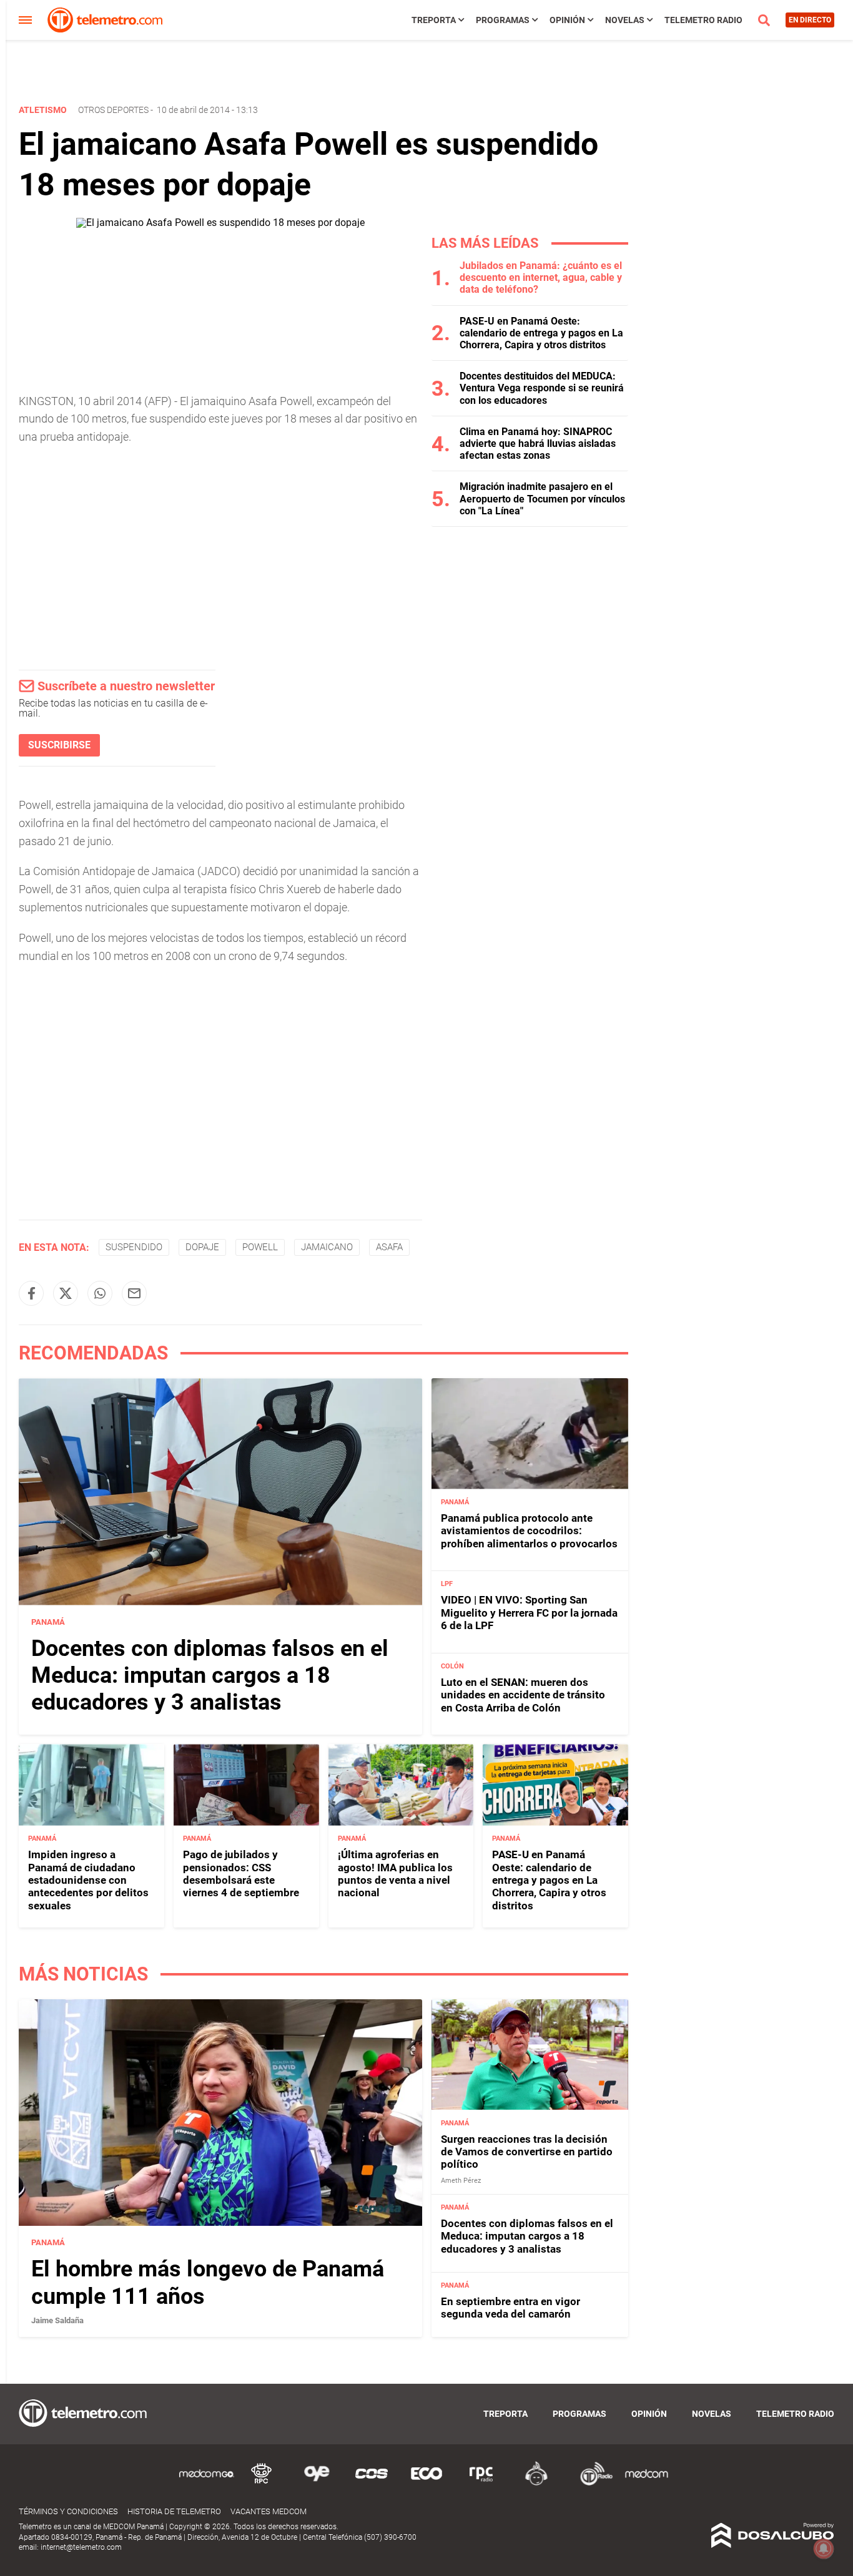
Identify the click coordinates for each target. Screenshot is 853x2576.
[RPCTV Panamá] (262, 2483)
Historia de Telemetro (174, 2511)
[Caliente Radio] (536, 2483)
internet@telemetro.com (81, 2547)
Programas (503, 20)
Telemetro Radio (703, 20)
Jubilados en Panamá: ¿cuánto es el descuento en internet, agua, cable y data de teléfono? (541, 277)
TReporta (434, 20)
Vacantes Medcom (269, 2511)
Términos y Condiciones (68, 2511)
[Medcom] (646, 2483)
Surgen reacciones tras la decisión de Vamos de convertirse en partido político (527, 2152)
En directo (810, 20)
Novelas (625, 20)
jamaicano (327, 1247)
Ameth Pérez (461, 2181)
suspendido (134, 1247)
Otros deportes (113, 110)
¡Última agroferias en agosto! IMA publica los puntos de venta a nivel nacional (395, 1873)
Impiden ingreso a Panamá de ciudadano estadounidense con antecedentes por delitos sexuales (88, 1880)
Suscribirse (59, 745)
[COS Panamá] (372, 2483)
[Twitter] (66, 1293)
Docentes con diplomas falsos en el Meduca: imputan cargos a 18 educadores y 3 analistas (210, 1675)
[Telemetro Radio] (591, 2483)
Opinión (567, 20)
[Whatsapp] (100, 1293)
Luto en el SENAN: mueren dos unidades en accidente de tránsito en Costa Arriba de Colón (523, 1695)
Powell (260, 1247)
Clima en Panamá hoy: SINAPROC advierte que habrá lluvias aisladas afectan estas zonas (538, 443)
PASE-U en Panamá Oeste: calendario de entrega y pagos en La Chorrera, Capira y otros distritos (541, 333)
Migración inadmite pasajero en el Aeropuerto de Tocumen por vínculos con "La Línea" (542, 498)
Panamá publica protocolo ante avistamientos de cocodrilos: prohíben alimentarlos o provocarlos (529, 1531)
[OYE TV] (317, 2483)
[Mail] (134, 1293)
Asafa (389, 1247)
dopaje (202, 1247)
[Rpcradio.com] (481, 2483)
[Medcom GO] (207, 2483)
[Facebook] (31, 1293)
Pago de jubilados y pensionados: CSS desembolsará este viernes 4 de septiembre (241, 1873)
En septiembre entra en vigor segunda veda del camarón (510, 2308)
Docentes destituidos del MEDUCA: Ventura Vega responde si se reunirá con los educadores (542, 388)
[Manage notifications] (824, 2549)
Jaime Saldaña (57, 2320)
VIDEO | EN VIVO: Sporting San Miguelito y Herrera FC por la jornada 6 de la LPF (529, 1613)
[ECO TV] (426, 2483)
